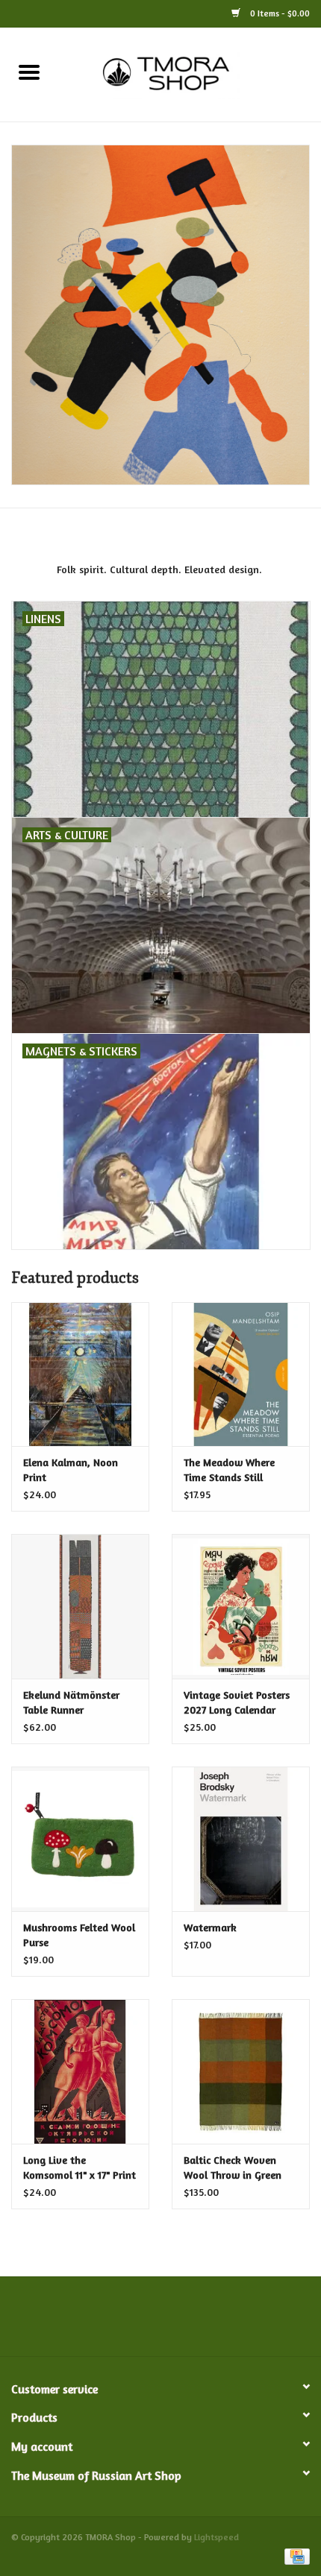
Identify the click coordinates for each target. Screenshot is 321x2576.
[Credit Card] (294, 2556)
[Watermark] (241, 1839)
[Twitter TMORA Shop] (107, 2322)
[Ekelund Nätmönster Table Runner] (80, 1606)
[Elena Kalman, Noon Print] (80, 1374)
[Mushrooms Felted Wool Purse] (80, 1839)
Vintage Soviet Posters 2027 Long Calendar (237, 1702)
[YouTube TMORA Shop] (187, 2322)
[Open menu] (29, 72)
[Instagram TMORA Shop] (241, 2322)
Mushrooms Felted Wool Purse (79, 1935)
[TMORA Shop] (190, 73)
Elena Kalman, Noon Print (71, 1469)
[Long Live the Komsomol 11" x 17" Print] (80, 2071)
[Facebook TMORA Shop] (80, 2322)
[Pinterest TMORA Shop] (160, 2322)
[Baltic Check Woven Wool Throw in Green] (241, 2071)
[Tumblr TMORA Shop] (214, 2322)
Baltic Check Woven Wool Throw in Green (233, 2167)
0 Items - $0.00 (279, 13)
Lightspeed (216, 2537)
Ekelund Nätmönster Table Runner (71, 1702)
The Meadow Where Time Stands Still (229, 1469)
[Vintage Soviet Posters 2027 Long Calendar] (241, 1606)
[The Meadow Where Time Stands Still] (241, 1374)
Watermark (210, 1927)
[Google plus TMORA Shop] (134, 2322)
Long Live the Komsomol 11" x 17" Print (80, 2167)
